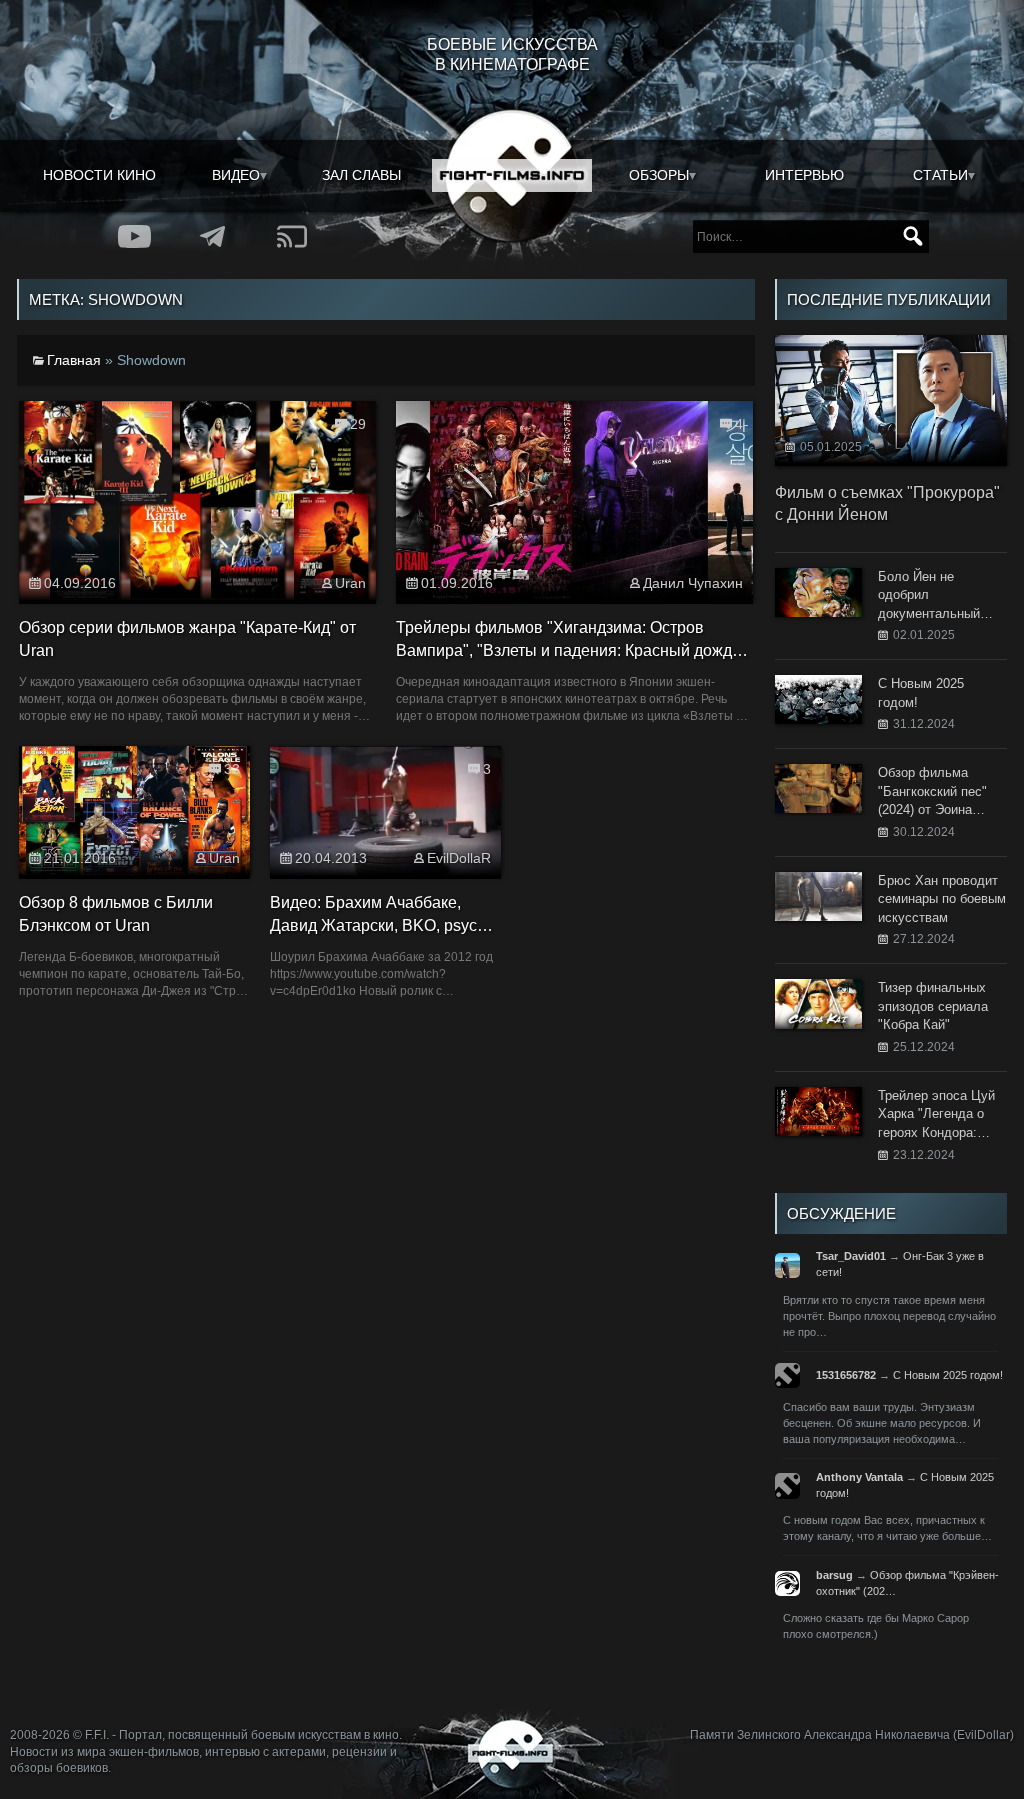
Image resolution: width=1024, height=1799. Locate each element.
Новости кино (99, 175)
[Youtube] (134, 236)
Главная (74, 360)
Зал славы (361, 175)
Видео (236, 175)
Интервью (804, 175)
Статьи (940, 175)
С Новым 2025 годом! (948, 1375)
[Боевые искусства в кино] (512, 176)
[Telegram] (213, 236)
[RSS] (292, 236)
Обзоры (659, 175)
